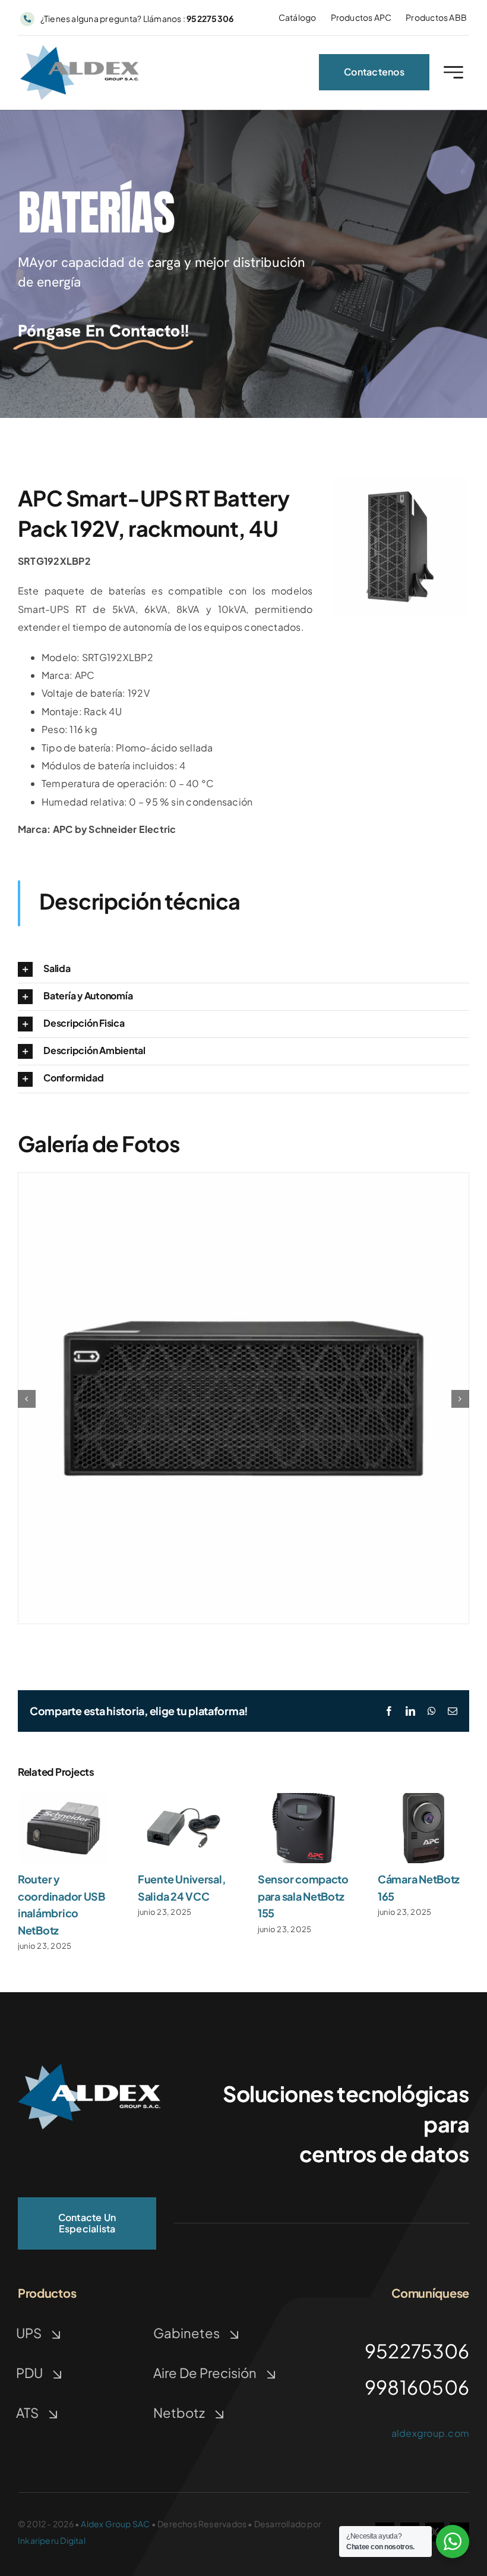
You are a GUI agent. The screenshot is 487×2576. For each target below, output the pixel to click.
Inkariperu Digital (52, 2540)
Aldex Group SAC (115, 2524)
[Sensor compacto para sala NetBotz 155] (303, 1799)
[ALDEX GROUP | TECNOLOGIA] (80, 50)
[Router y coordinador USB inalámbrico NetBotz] (64, 1799)
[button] (243, 969)
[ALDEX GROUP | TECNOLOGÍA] (89, 2068)
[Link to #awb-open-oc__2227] (453, 72)
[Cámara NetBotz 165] (423, 1799)
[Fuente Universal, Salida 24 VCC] (184, 1799)
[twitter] (435, 2532)
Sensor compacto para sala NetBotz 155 (303, 1896)
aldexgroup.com (430, 2433)
